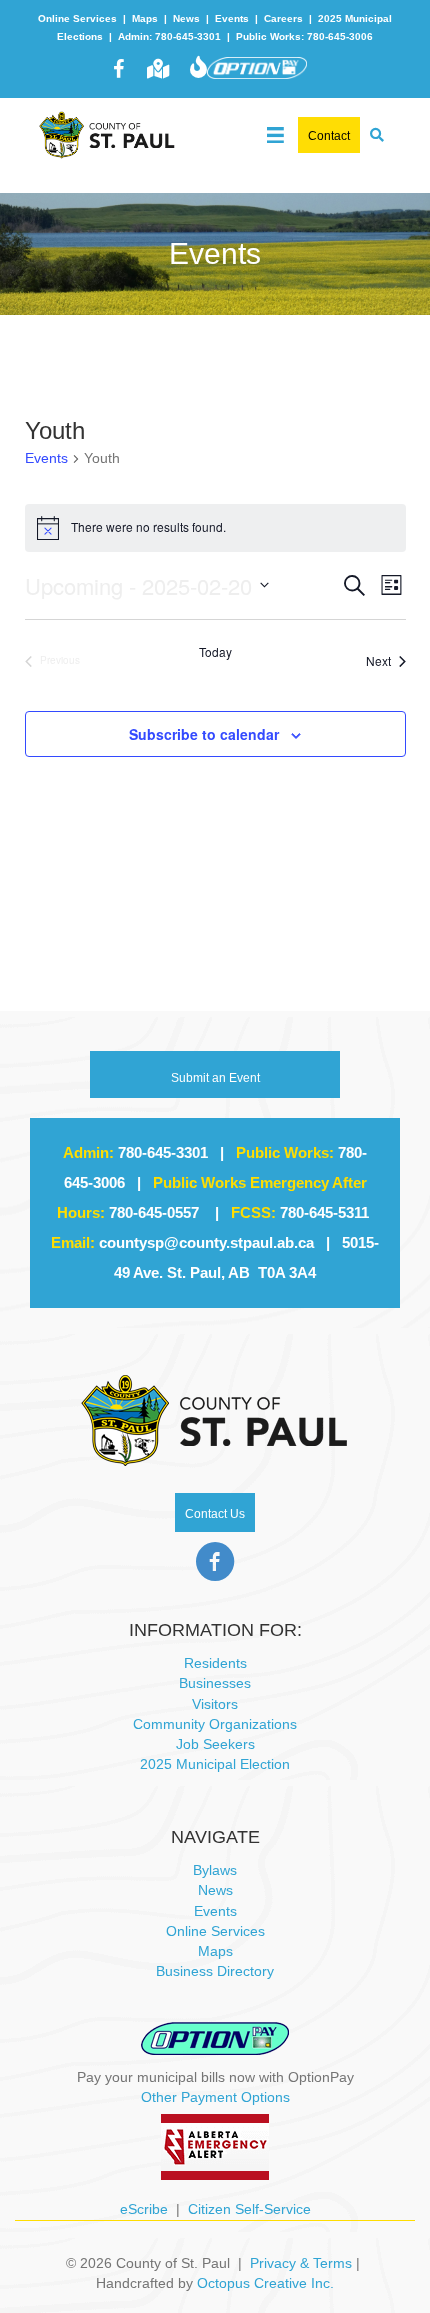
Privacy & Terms (301, 2263)
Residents (215, 1663)
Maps (145, 18)
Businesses (215, 1683)
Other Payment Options (215, 2097)
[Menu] (275, 130)
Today (215, 652)
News (186, 18)
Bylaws (215, 1870)
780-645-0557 (154, 1212)
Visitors (215, 1704)
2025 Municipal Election (215, 1764)
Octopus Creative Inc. (265, 2283)
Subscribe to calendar (204, 734)
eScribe (144, 2209)
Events (232, 18)
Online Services (77, 18)
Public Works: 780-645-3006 (304, 36)
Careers (283, 18)
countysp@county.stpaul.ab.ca (206, 1242)
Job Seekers (215, 1744)
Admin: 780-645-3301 (169, 36)
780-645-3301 (163, 1152)
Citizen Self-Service (249, 2209)
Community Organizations (215, 1724)
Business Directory (215, 1971)
